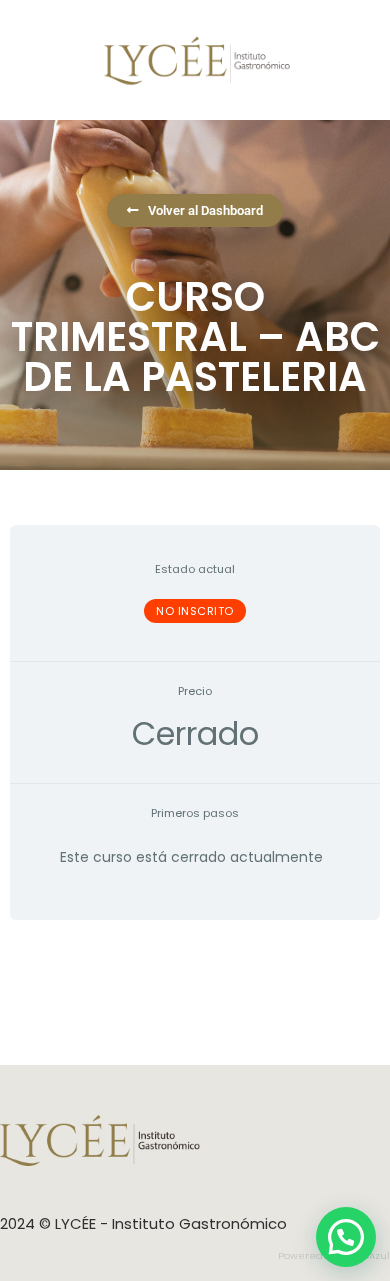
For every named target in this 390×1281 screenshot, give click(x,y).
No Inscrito (195, 611)
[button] (346, 1237)
